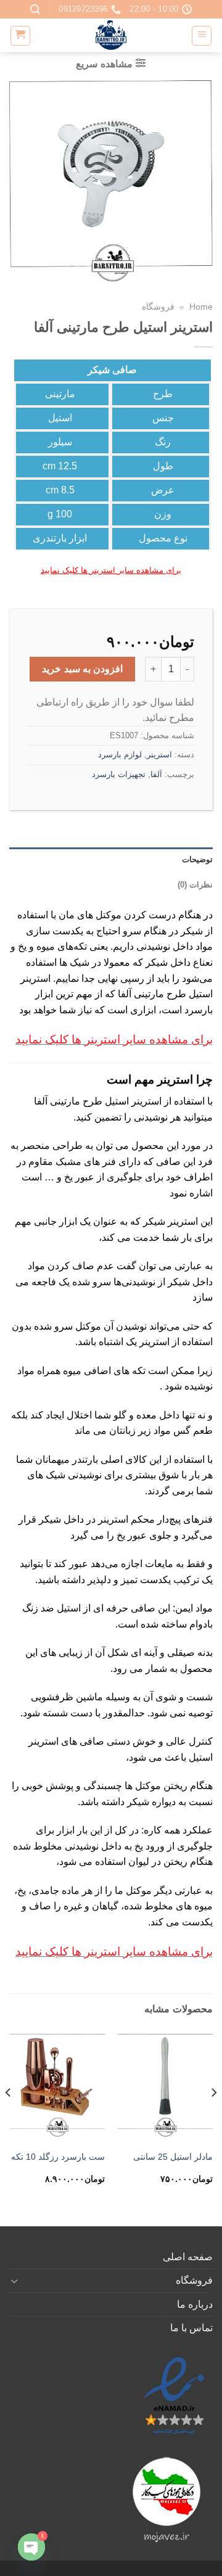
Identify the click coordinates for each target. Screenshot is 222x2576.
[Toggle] (14, 2281)
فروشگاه (158, 307)
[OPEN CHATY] (31, 2547)
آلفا (156, 774)
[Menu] (202, 36)
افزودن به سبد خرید (82, 669)
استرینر (159, 755)
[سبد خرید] (20, 36)
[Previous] (213, 2117)
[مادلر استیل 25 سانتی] (165, 2086)
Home (201, 307)
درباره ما (195, 2304)
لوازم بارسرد (120, 755)
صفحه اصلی (188, 2257)
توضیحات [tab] (197, 859)
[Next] (9, 2117)
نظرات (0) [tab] (195, 885)
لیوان (139, 1862)
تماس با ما (191, 2328)
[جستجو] (35, 10)
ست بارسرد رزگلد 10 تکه (58, 2157)
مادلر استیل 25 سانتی (173, 2157)
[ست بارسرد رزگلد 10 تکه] (57, 2086)
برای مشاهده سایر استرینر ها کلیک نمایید (111, 570)
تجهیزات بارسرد (119, 774)
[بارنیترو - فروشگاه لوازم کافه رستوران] (111, 35)
